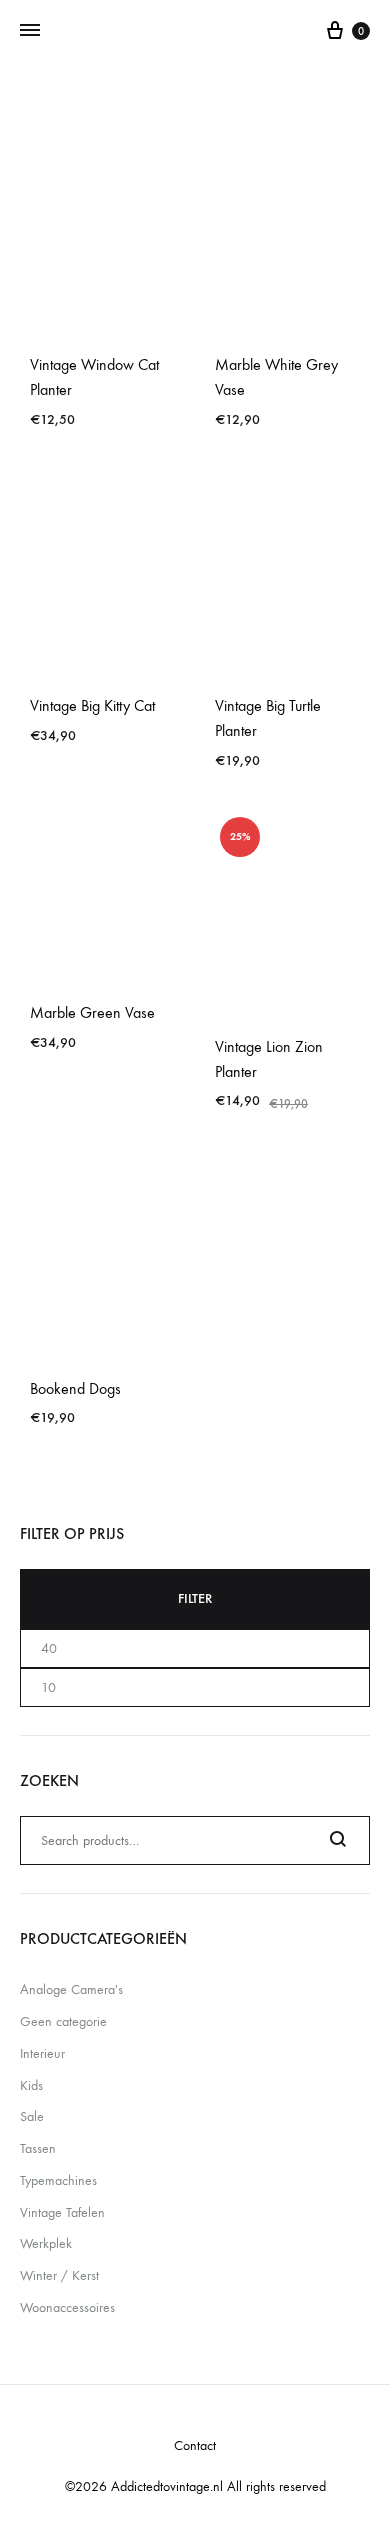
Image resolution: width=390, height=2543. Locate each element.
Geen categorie (63, 2021)
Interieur (42, 2053)
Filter (195, 1598)
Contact (195, 2445)
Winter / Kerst (59, 2275)
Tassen (38, 2148)
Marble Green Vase (92, 1012)
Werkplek (46, 2243)
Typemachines (58, 2180)
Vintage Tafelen (62, 2212)
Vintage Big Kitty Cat (92, 705)
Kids (31, 2085)
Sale (32, 2116)
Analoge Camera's (71, 1989)
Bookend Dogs (75, 1388)
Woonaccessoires (67, 2307)
